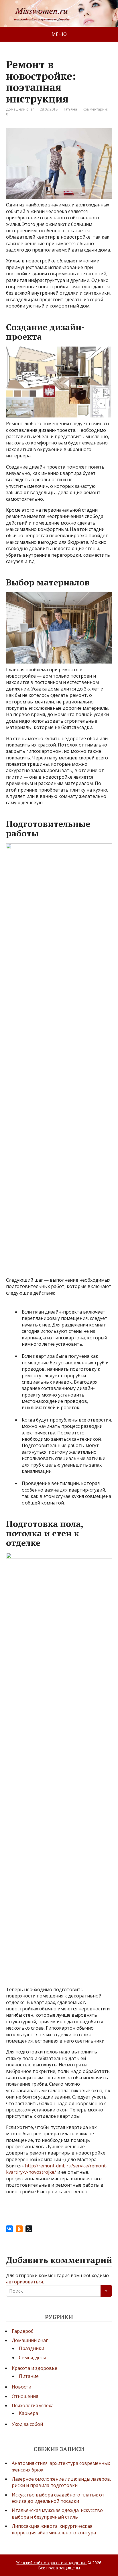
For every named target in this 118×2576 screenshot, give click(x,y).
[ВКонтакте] (9, 2229)
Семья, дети (33, 2358)
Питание (29, 2376)
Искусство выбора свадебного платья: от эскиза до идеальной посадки (58, 2498)
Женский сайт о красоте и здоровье (51, 2563)
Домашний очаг (20, 109)
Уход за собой (27, 2424)
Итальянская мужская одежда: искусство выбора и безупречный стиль (57, 2513)
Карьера (28, 2413)
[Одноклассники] (19, 2229)
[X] (29, 2229)
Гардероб (23, 2331)
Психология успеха (33, 2405)
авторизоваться (24, 2282)
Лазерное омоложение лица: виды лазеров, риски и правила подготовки (61, 2482)
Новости (21, 2387)
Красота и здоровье (35, 2368)
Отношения (25, 2396)
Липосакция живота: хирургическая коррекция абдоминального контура (54, 2529)
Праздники (32, 2348)
